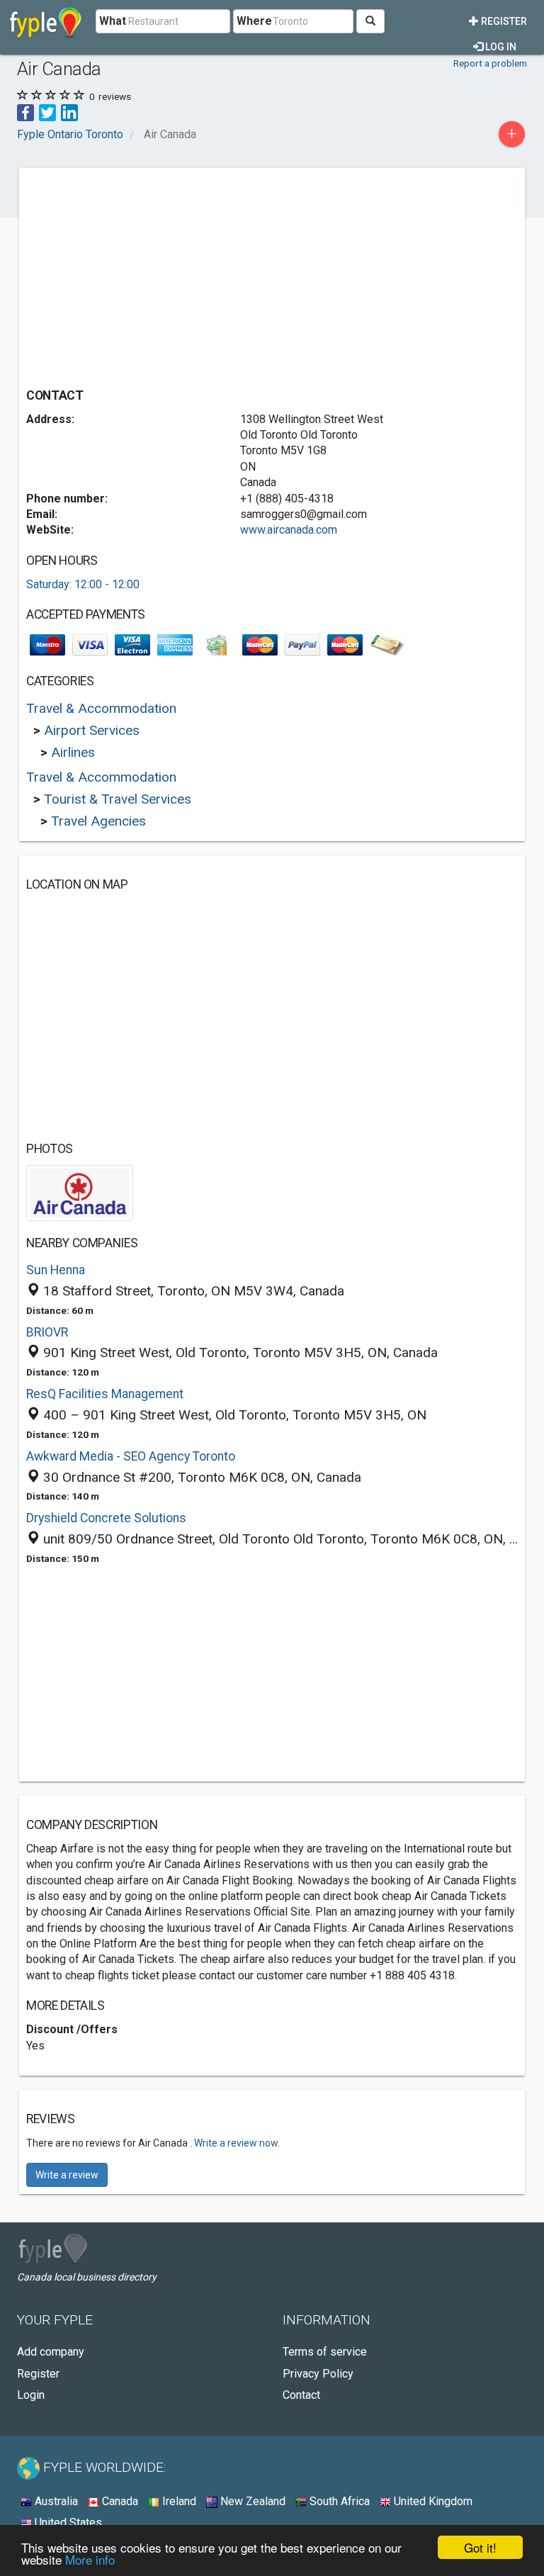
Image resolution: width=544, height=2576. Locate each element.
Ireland (178, 2501)
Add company (51, 2352)
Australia (55, 2501)
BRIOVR (47, 1332)
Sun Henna (56, 1270)
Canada (119, 2501)
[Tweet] (47, 112)
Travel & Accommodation (101, 708)
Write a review (67, 2175)
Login (31, 2395)
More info (90, 2559)
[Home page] (46, 21)
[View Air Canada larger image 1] (80, 1192)
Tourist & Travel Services (118, 799)
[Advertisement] (145, 274)
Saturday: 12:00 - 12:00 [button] (83, 584)
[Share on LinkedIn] (69, 112)
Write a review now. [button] (237, 2143)
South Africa (338, 2501)
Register (503, 21)
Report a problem (490, 63)
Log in (500, 47)
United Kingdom (432, 2501)
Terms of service (325, 2352)
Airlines (73, 752)
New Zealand (251, 2501)
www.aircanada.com (289, 530)
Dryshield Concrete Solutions (106, 1518)
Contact (301, 2395)
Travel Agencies (98, 821)
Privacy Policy (318, 2374)
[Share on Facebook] (25, 112)
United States (67, 2522)
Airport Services (92, 730)
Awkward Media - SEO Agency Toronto (131, 1456)
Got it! (480, 2547)
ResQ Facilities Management (105, 1394)
